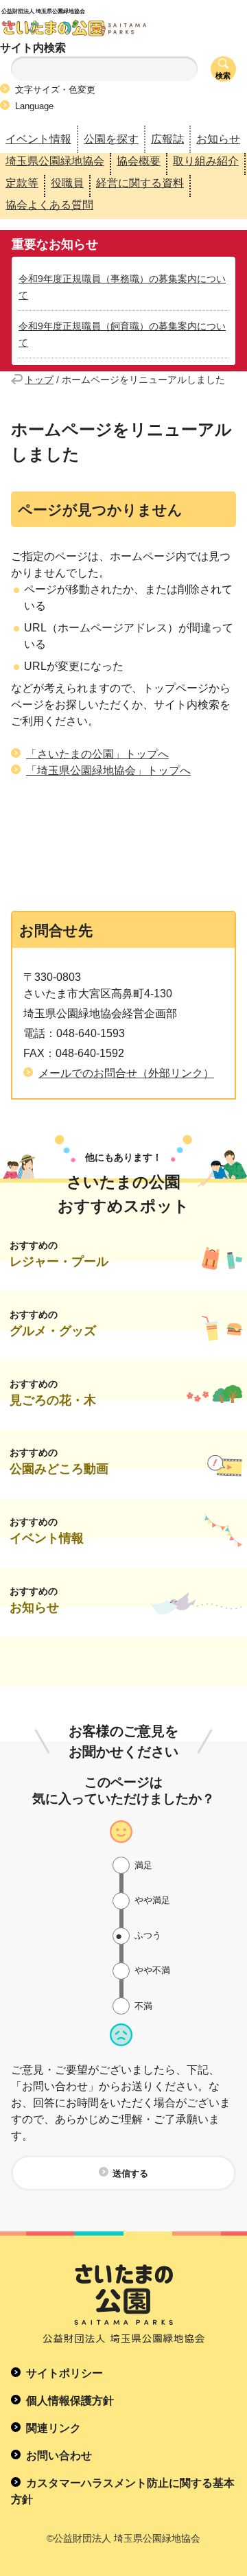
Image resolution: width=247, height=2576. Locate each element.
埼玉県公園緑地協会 (55, 161)
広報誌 (167, 139)
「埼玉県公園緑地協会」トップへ (108, 770)
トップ (39, 380)
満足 (143, 1865)
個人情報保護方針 (70, 2401)
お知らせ (218, 139)
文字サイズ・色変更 (55, 90)
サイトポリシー (64, 2373)
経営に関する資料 (140, 183)
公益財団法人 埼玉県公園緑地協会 (104, 19)
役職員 (67, 183)
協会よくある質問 (49, 205)
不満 (143, 2006)
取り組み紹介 (206, 161)
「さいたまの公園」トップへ (97, 754)
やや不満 (152, 1970)
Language (34, 106)
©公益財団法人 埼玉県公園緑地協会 (123, 2538)
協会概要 (139, 161)
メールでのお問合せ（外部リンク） (126, 1073)
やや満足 (152, 1900)
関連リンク (54, 2428)
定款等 (22, 183)
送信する (130, 2173)
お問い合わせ (59, 2456)
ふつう (148, 1935)
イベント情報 (38, 139)
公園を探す (111, 139)
